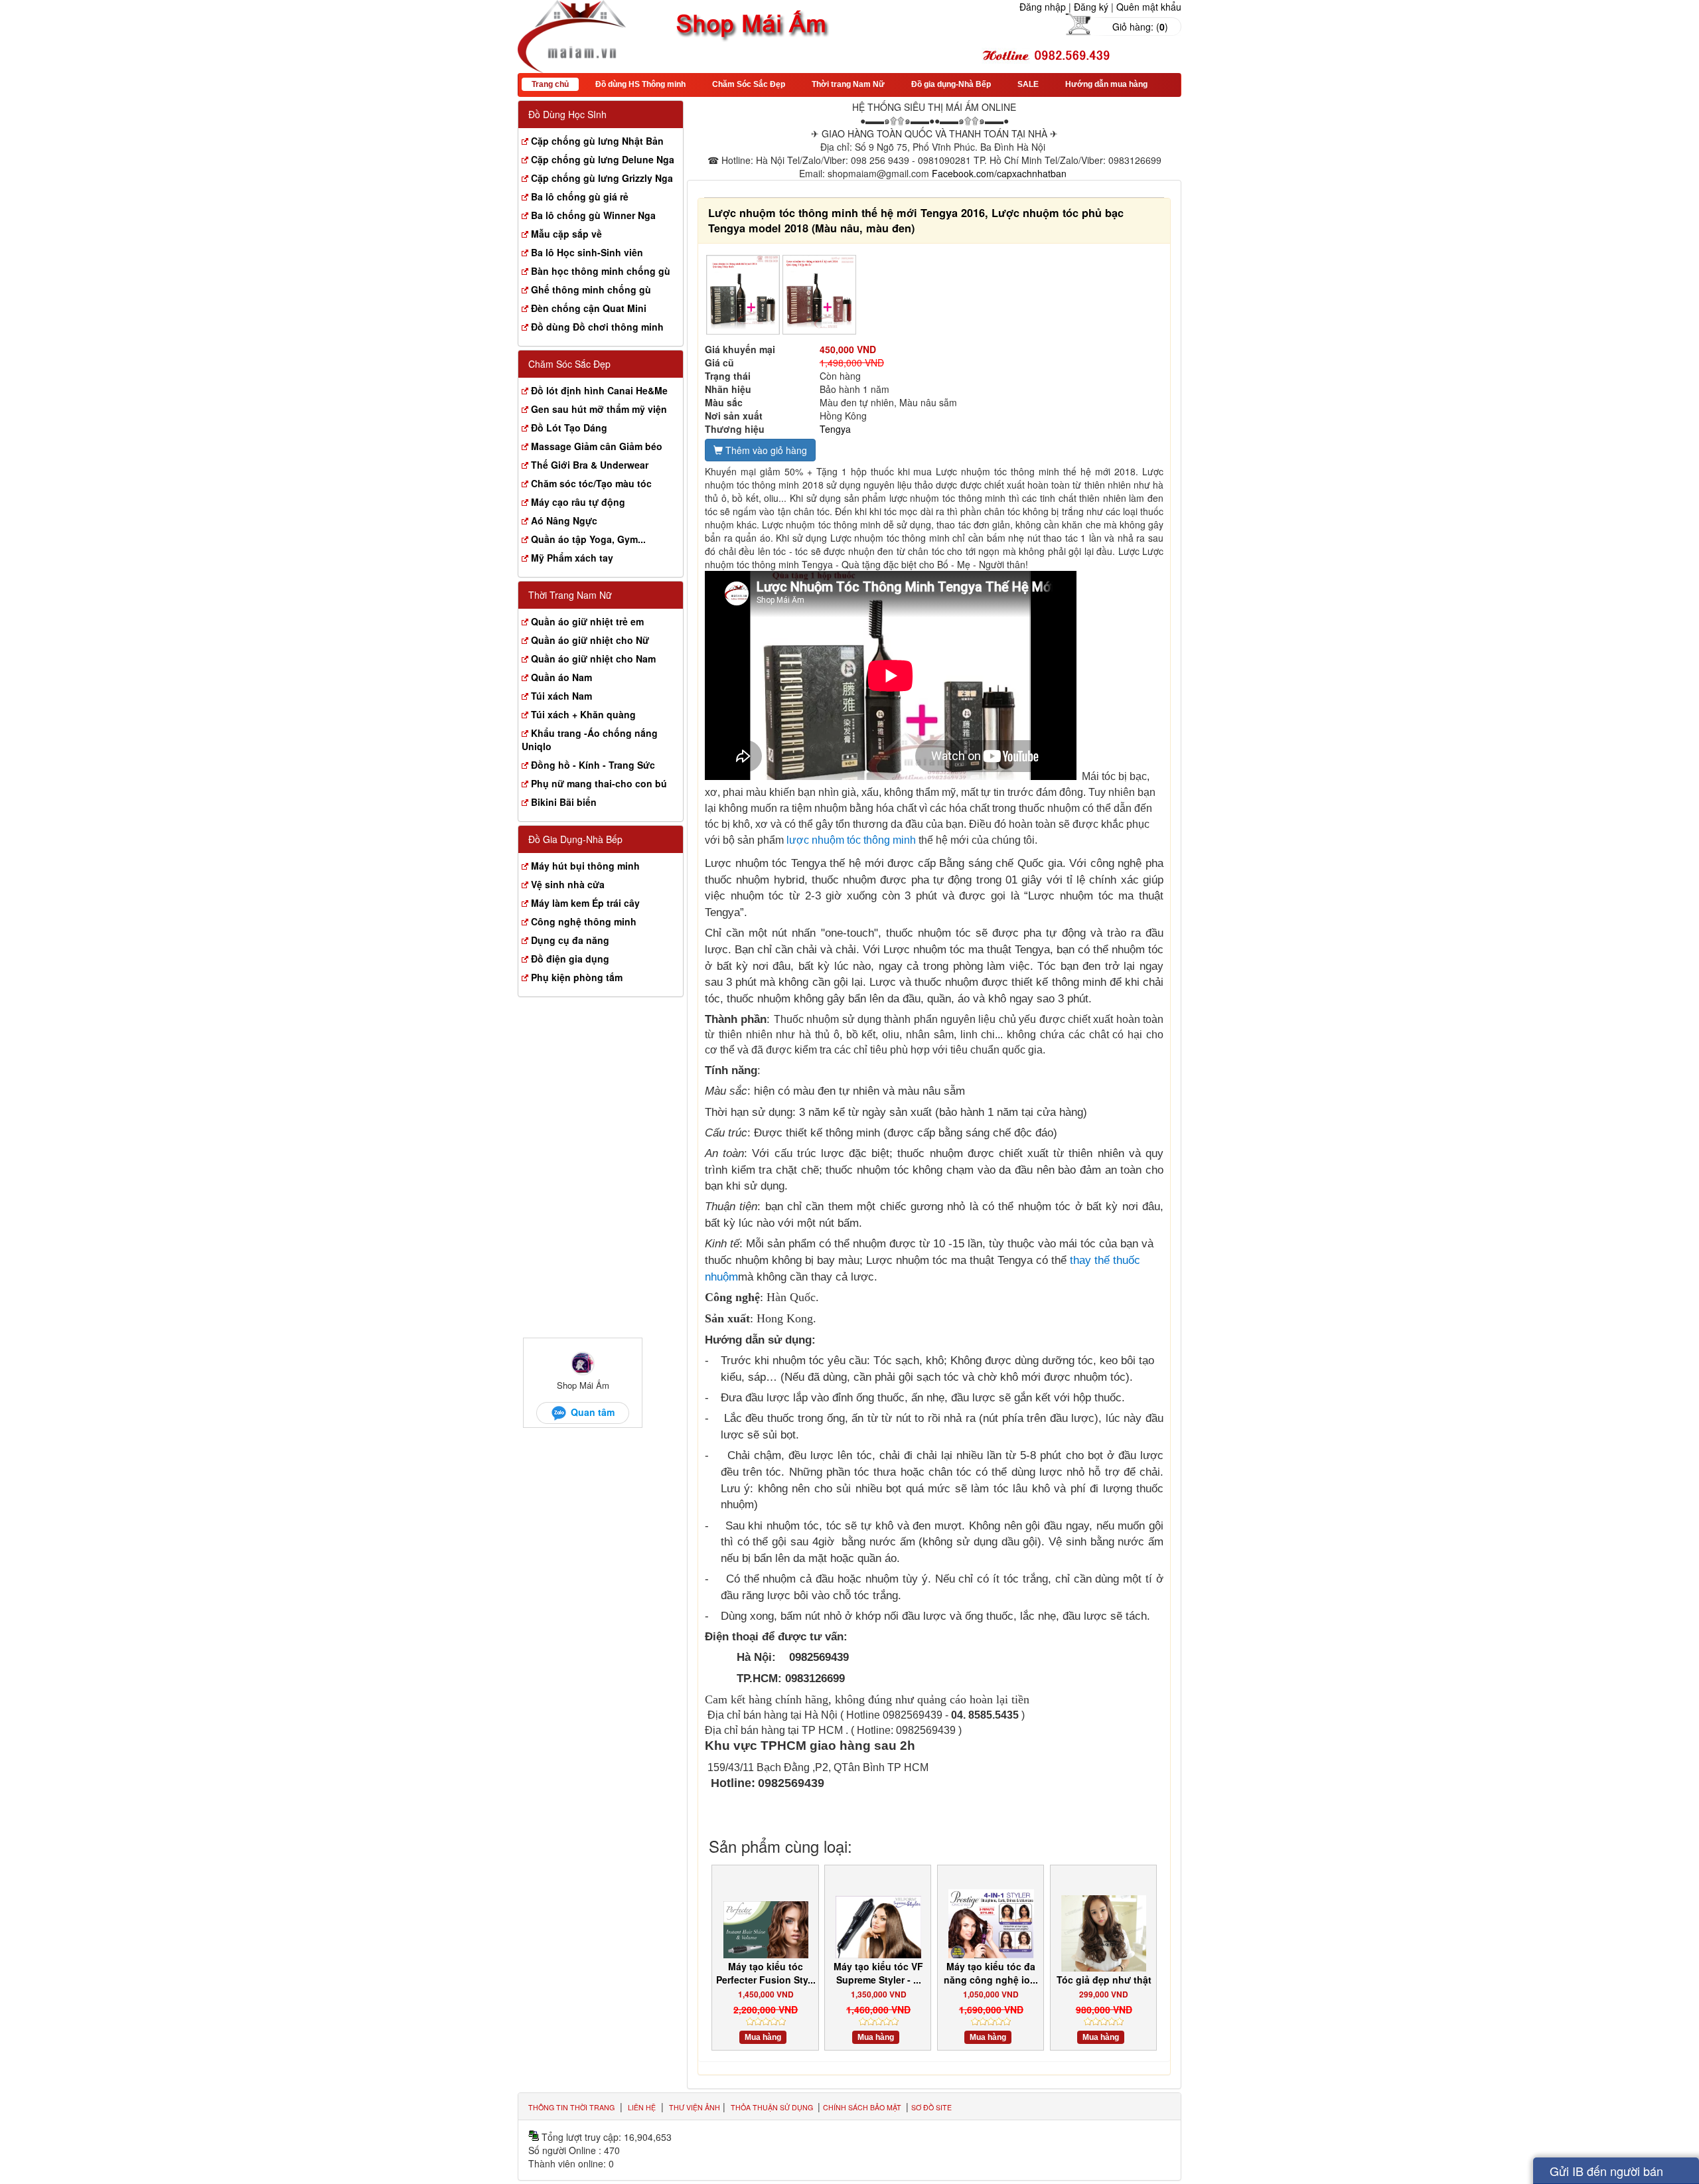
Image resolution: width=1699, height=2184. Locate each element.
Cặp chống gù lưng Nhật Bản (597, 141)
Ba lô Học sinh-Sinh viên (587, 252)
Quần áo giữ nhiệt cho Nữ (590, 640)
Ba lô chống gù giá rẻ (580, 196)
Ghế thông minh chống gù (591, 289)
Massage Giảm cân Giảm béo (597, 446)
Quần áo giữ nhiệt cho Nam (593, 659)
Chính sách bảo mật (863, 2107)
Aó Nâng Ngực (564, 520)
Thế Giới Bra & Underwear (590, 465)
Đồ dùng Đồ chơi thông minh (597, 327)
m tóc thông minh (877, 840)
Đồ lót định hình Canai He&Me (599, 390)
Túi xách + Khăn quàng (583, 714)
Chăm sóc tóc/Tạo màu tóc (591, 483)
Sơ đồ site (931, 2107)
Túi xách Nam (561, 696)
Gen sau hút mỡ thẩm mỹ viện (599, 409)
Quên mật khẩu (1149, 7)
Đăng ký (1091, 7)
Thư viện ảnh (695, 2107)
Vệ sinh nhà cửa (568, 884)
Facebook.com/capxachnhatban (999, 173)
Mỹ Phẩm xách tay (572, 558)
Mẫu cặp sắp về (566, 234)
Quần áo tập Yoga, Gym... (588, 539)
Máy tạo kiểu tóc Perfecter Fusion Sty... (766, 1973)
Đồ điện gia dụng (570, 959)
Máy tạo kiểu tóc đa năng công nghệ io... (991, 1973)
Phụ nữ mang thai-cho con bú (599, 783)
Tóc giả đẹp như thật (1104, 1980)
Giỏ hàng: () (1140, 27)
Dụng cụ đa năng (570, 940)
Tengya (835, 429)
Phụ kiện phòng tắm (577, 977)
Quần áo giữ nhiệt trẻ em (587, 621)
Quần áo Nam (561, 677)
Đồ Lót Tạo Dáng (569, 428)
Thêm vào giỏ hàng (765, 450)
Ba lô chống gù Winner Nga (593, 215)
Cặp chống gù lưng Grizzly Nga (602, 178)
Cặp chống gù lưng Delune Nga (603, 159)
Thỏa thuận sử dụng (773, 2107)
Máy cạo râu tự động (578, 502)
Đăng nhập (1043, 7)
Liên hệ (642, 2107)
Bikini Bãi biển (564, 802)
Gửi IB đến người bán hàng (1606, 2173)
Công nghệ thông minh (584, 921)
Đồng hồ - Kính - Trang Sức (593, 765)
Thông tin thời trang (571, 2107)
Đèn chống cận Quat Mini (589, 308)
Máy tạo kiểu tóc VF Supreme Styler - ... (878, 1973)
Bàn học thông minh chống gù (601, 271)
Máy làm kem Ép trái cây (585, 903)
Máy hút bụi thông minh (585, 866)
